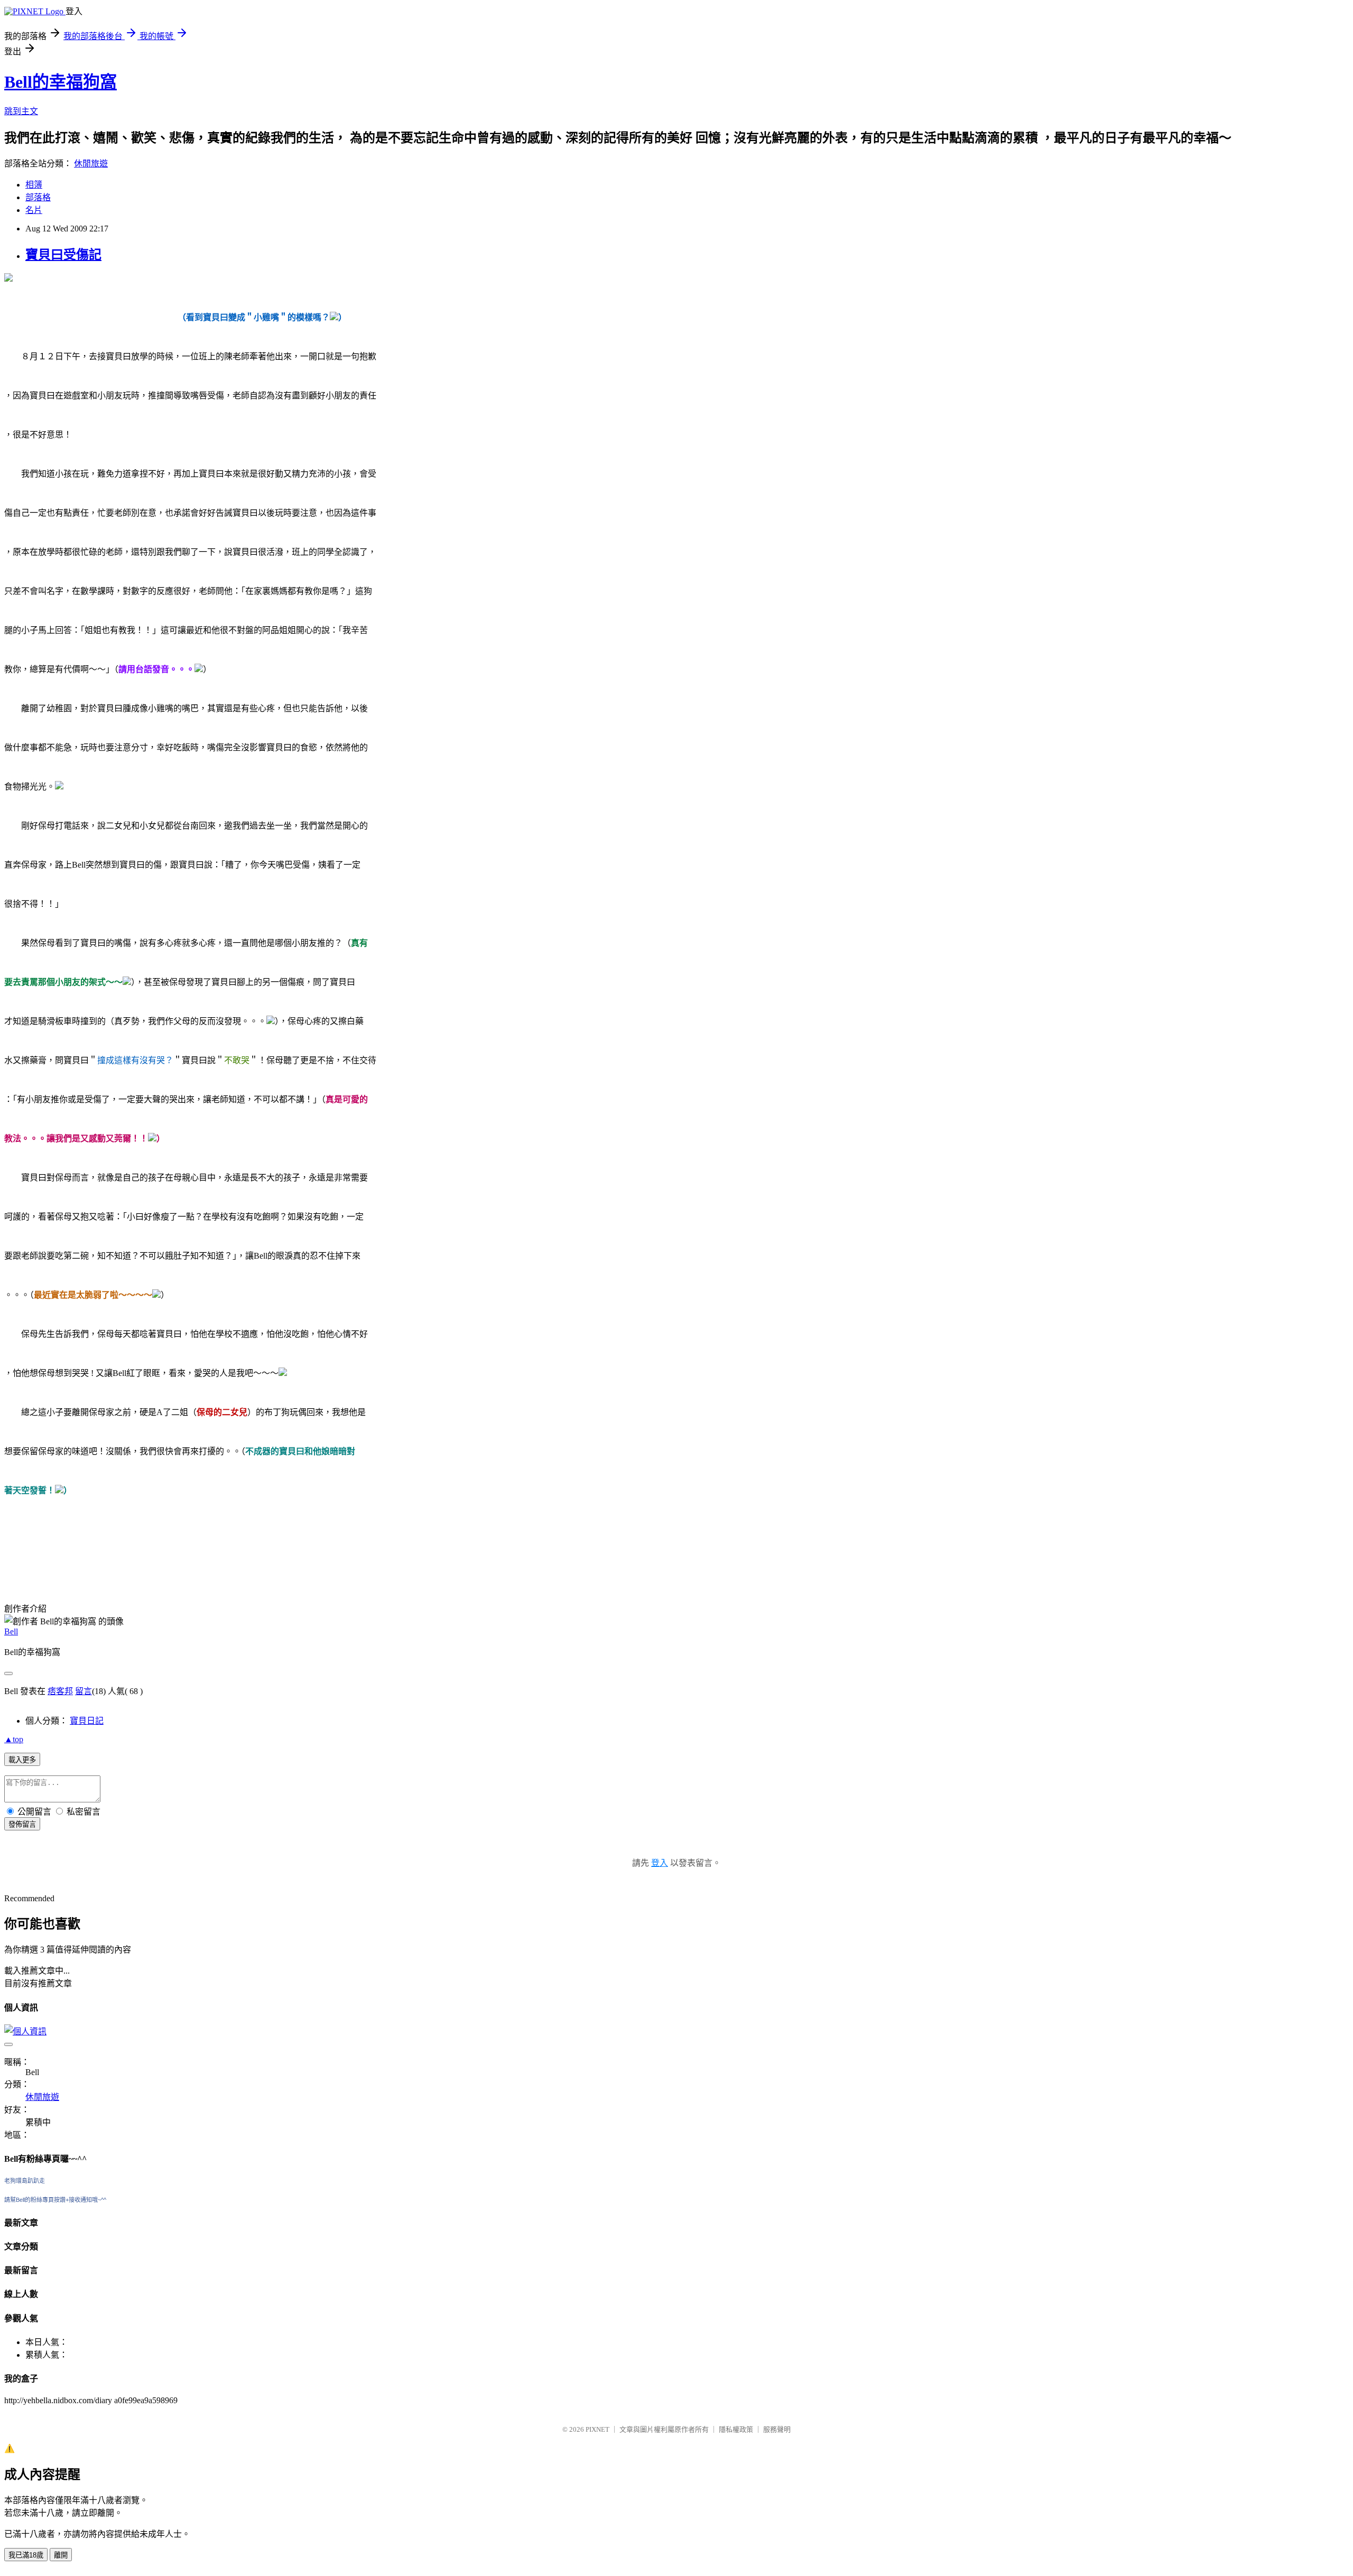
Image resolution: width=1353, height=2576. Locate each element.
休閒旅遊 (91, 164)
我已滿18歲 (26, 2555)
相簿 (34, 185)
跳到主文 (21, 111)
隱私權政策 (736, 2429)
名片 (34, 210)
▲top (14, 1739)
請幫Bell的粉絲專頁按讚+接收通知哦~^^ (55, 2200)
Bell (11, 1631)
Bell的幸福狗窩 (61, 82)
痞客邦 (60, 1691)
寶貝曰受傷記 (63, 255)
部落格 (38, 197)
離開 (61, 2555)
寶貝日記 (87, 1721)
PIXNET (597, 2429)
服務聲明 (777, 2429)
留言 (84, 1691)
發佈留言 (22, 1824)
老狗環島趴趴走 (25, 2181)
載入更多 (22, 1760)
